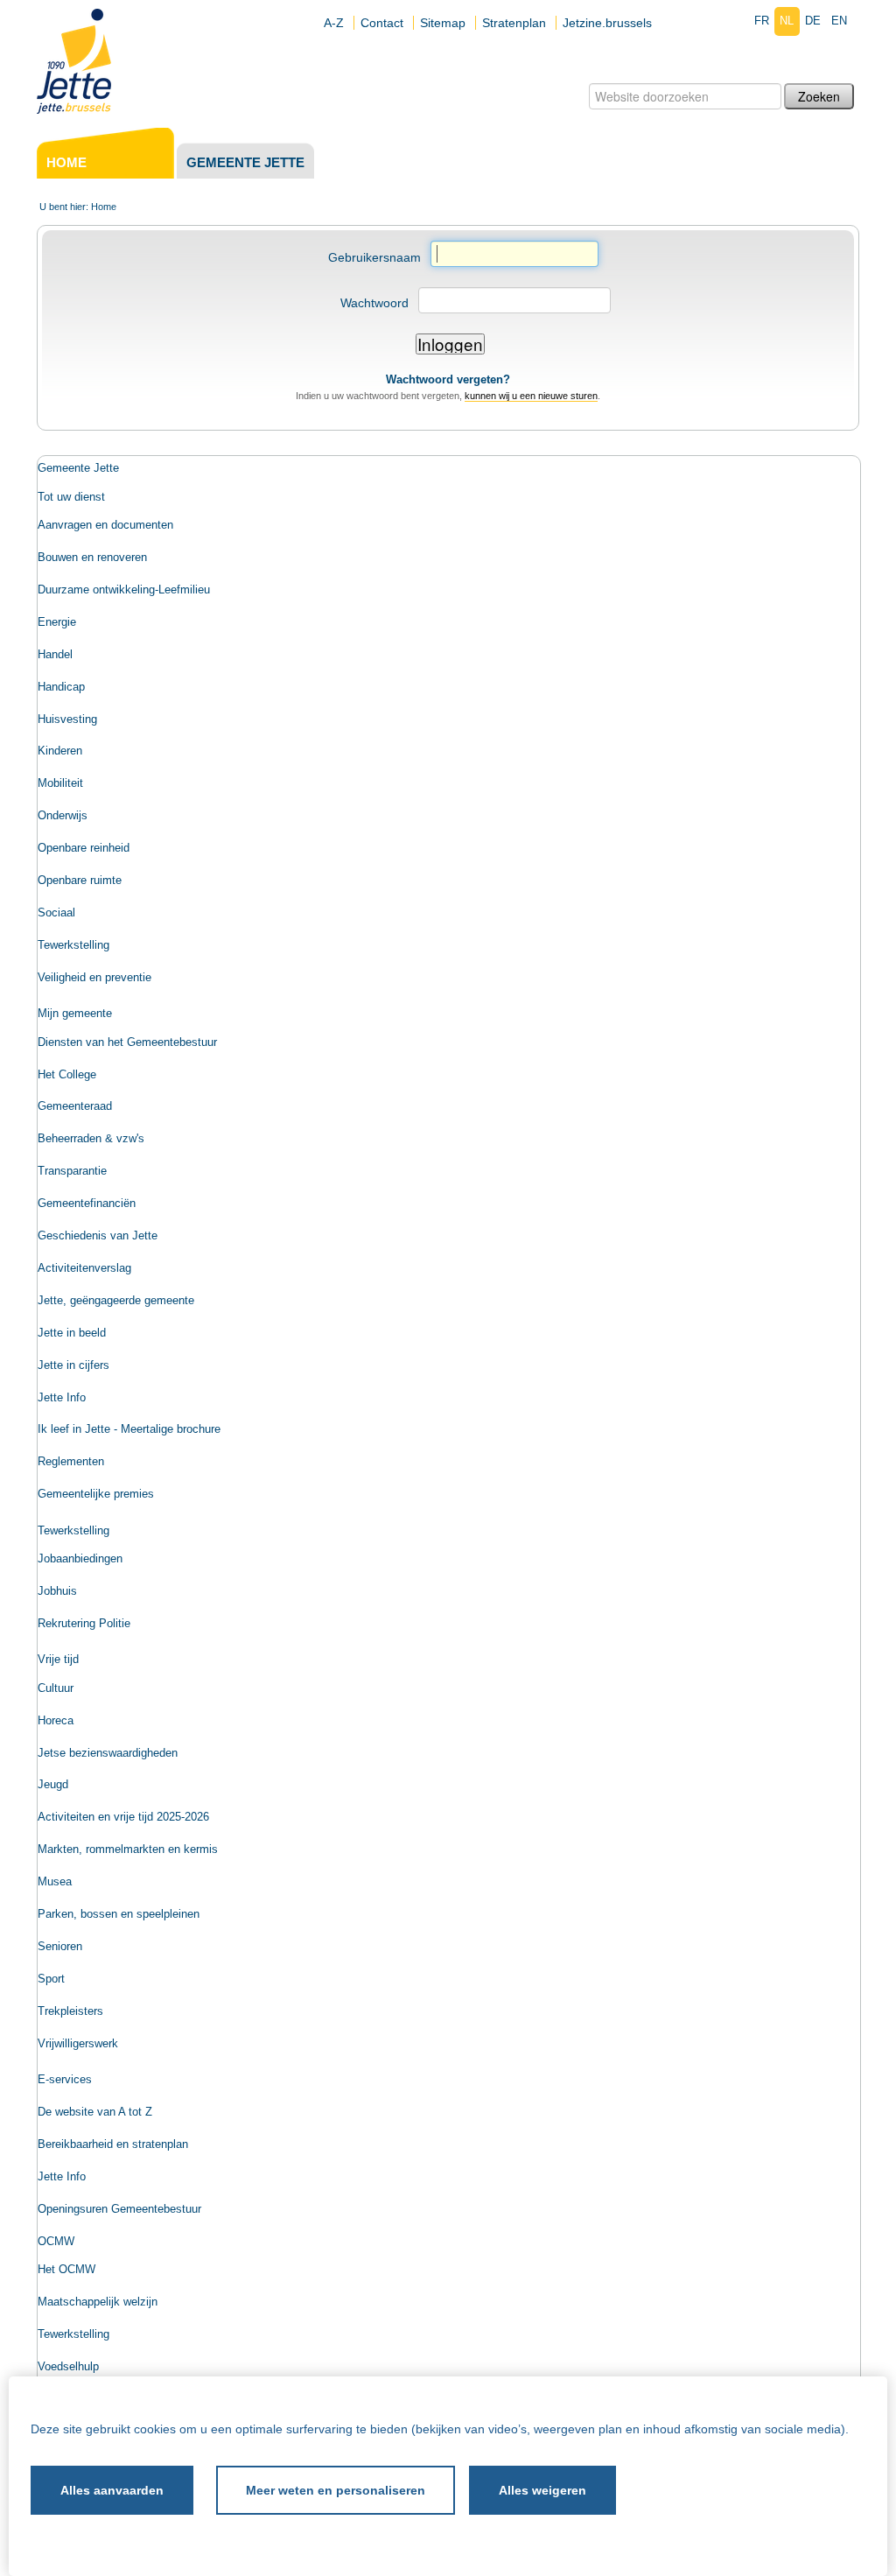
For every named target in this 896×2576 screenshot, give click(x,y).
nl (787, 21)
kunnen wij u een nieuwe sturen (531, 396)
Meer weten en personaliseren (336, 2490)
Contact (382, 23)
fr (762, 21)
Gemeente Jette (245, 162)
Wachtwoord (374, 303)
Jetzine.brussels (607, 23)
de (813, 21)
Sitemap (443, 23)
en (839, 21)
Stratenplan (514, 23)
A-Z (334, 23)
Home (66, 162)
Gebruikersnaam (374, 257)
